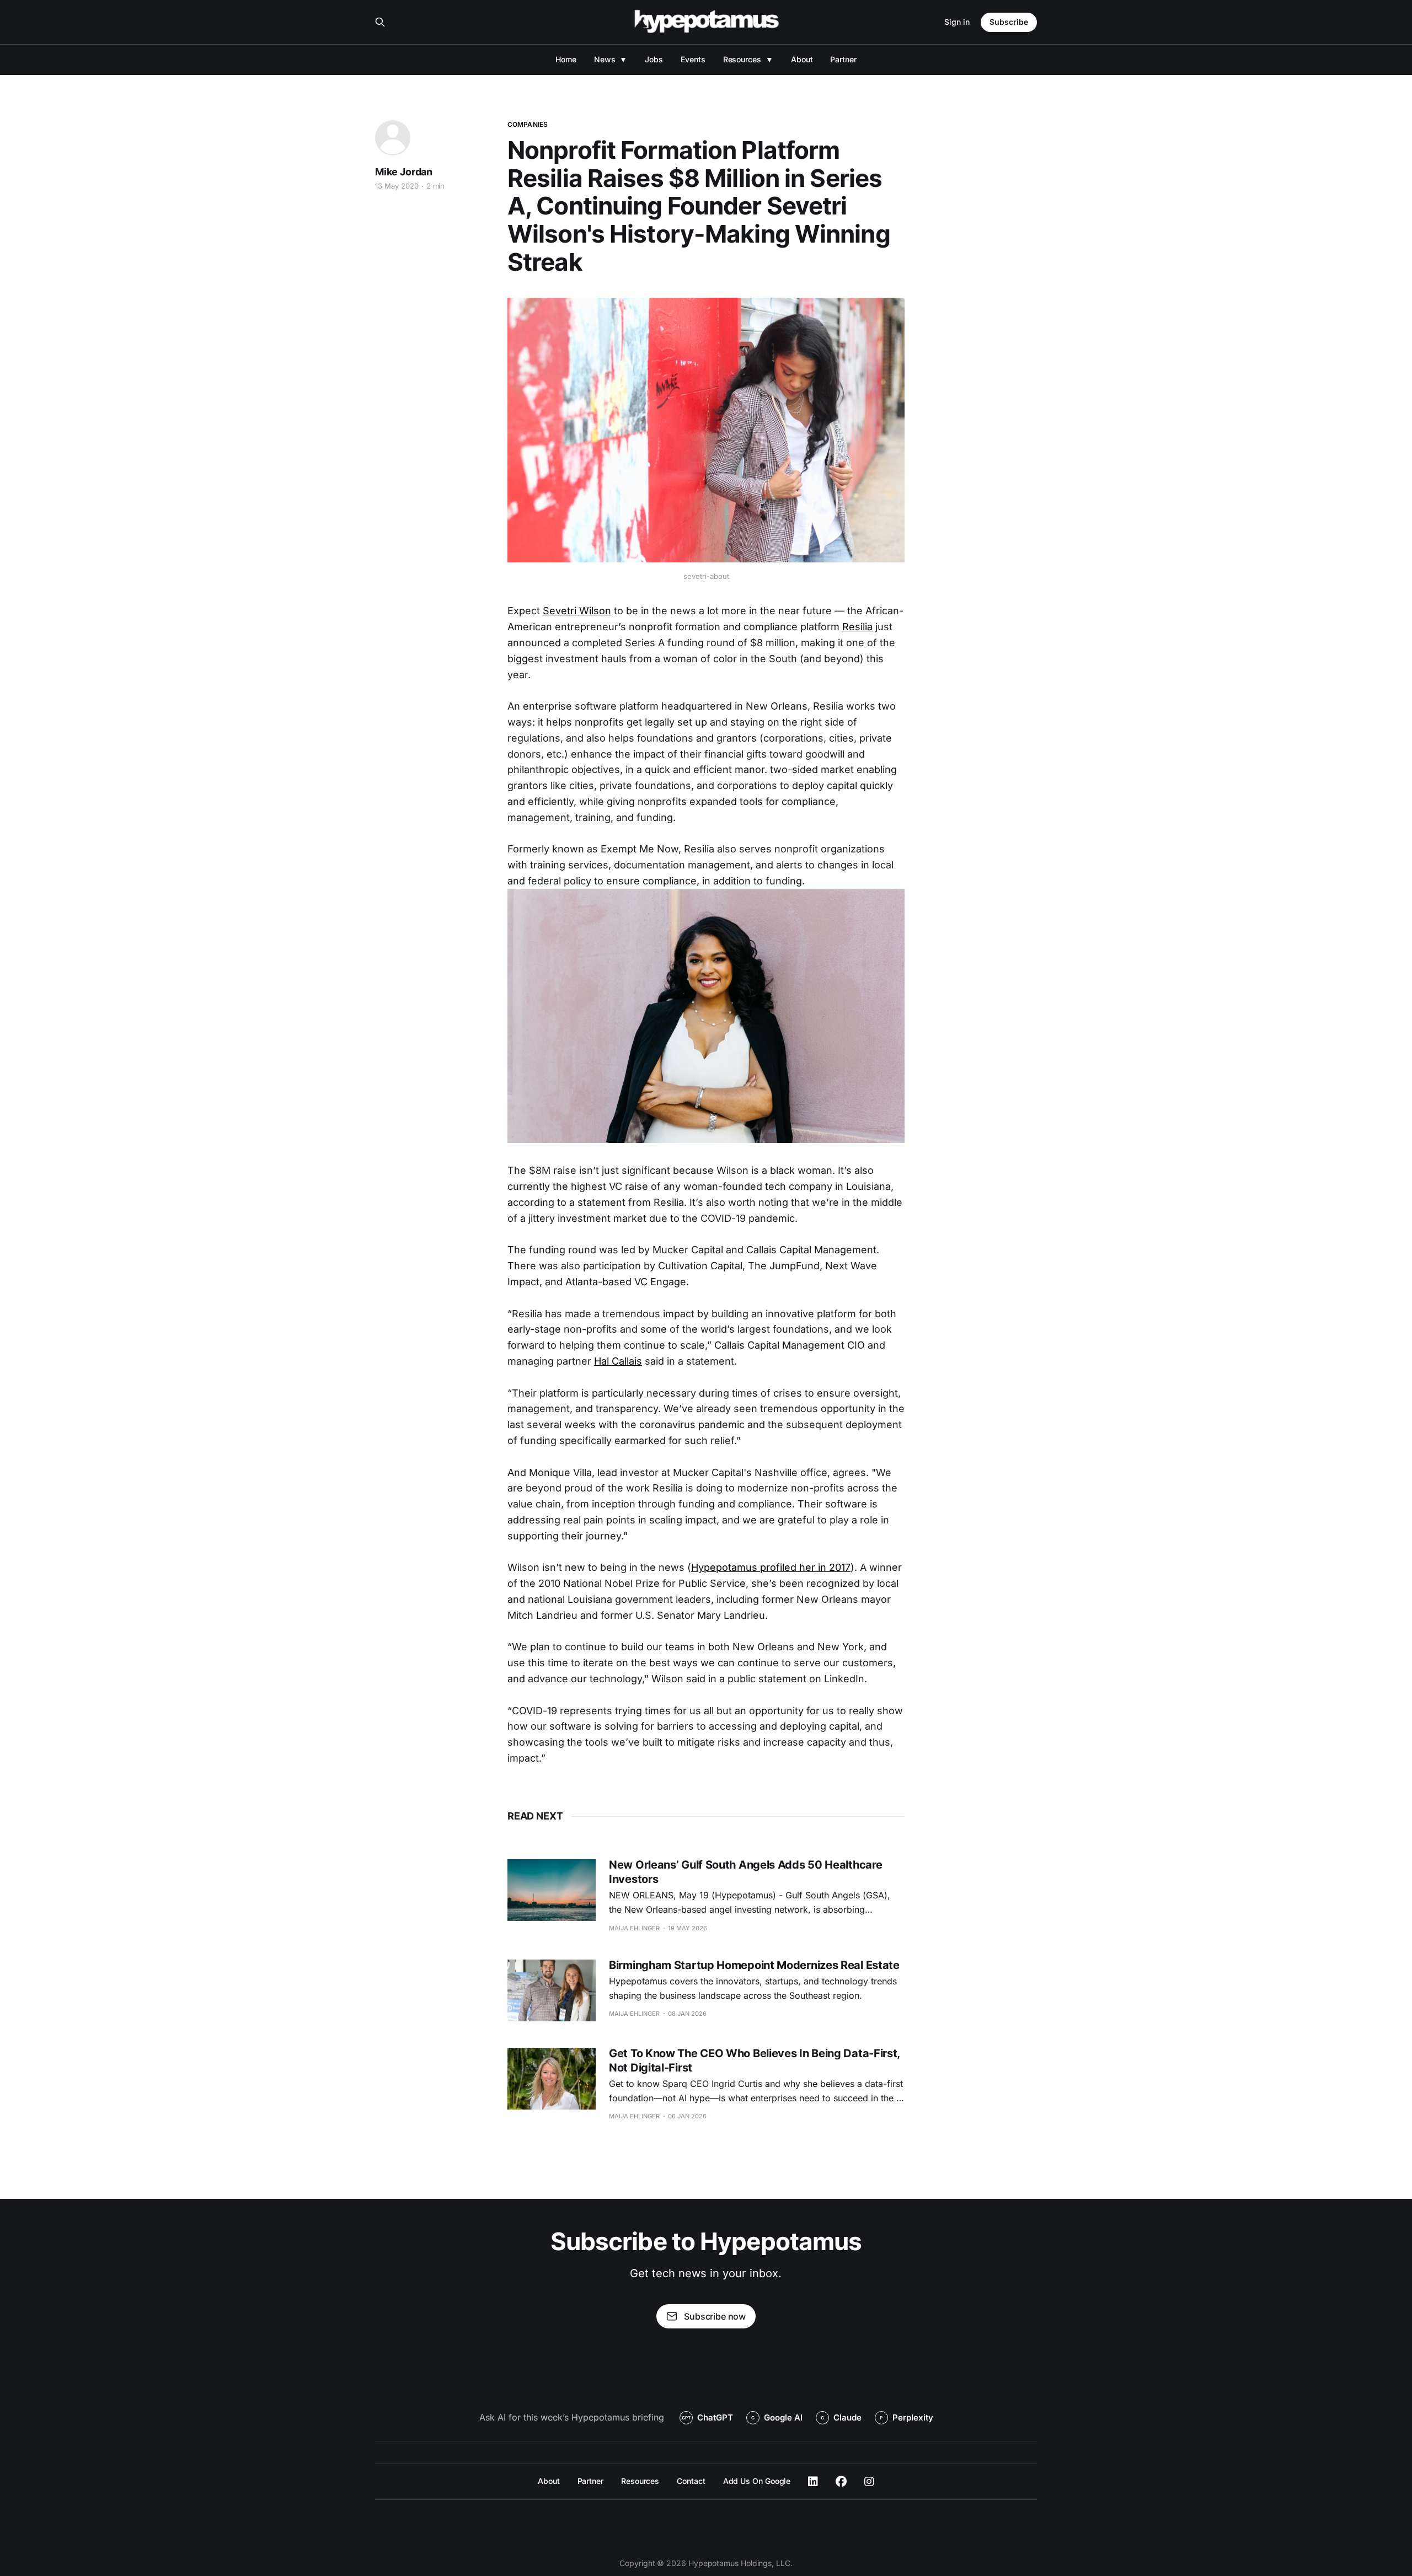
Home (566, 59)
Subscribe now (715, 2316)
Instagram (869, 2482)
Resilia (857, 627)
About (802, 59)
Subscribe (1009, 22)
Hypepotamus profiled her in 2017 (771, 1567)
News (605, 59)
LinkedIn (813, 2482)
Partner (843, 59)
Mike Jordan (404, 172)
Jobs (654, 59)
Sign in (957, 22)
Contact (691, 2481)
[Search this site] (380, 22)
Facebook (841, 2482)
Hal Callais (618, 1361)
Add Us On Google (757, 2481)
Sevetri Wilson (577, 611)
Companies (528, 124)
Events (693, 59)
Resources (742, 59)
